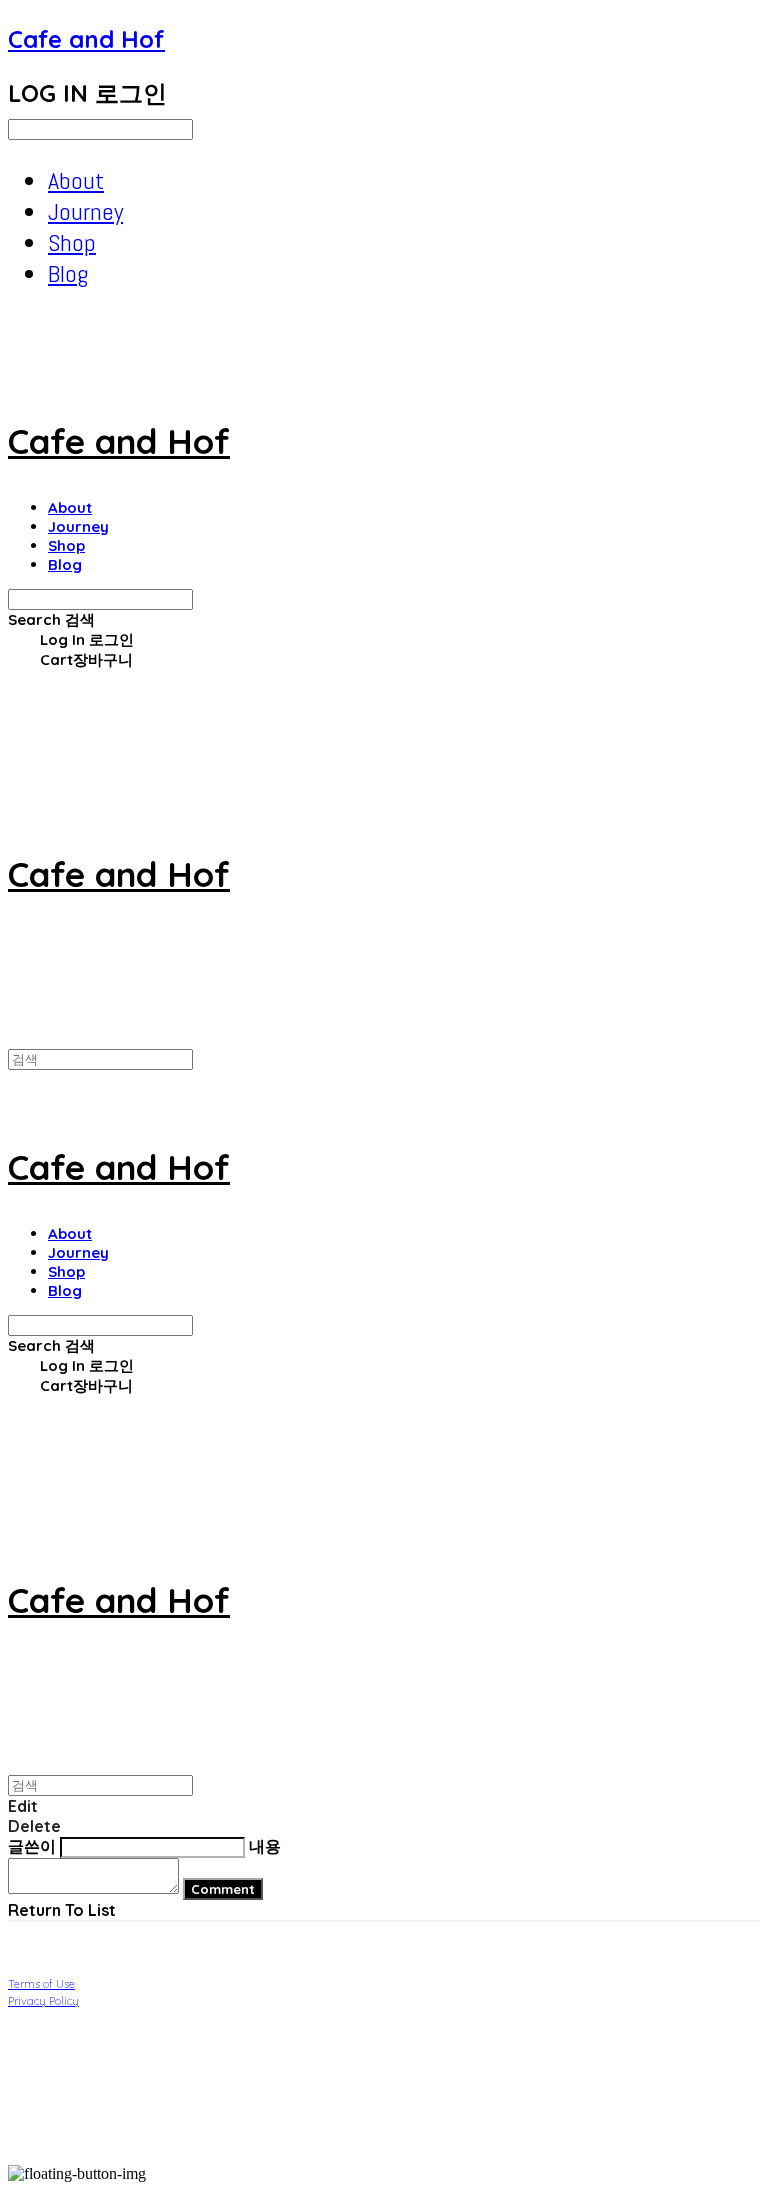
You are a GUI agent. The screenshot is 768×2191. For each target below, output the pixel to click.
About (76, 180)
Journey (85, 211)
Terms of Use (41, 1984)
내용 (265, 1846)
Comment (223, 1889)
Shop (72, 242)
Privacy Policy (43, 2001)
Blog (68, 273)
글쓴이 (32, 1846)
